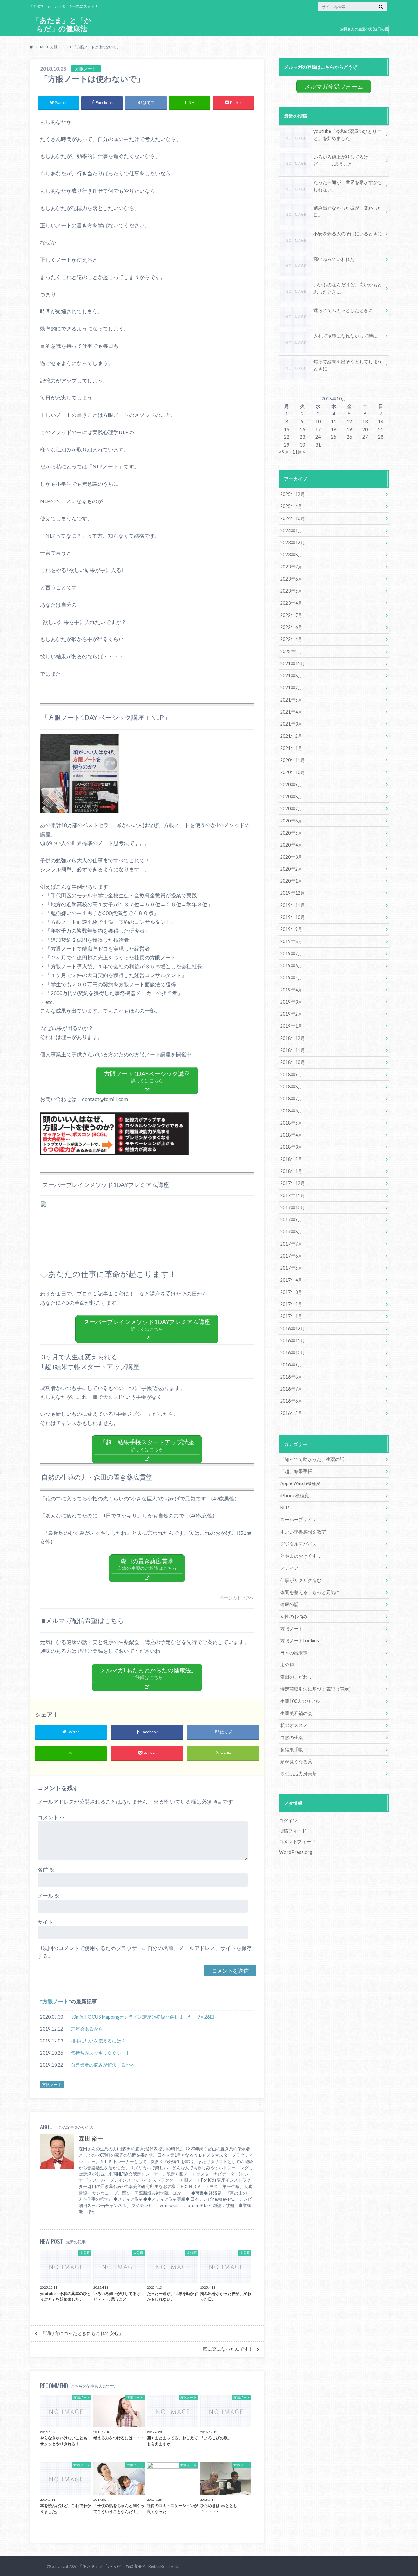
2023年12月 (293, 542)
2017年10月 (293, 1207)
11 (334, 422)
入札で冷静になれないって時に (346, 336)
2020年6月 (291, 821)
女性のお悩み (294, 1616)
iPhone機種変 (295, 1495)
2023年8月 (291, 555)
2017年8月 (291, 1232)
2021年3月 (291, 724)
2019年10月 (293, 917)
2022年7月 (291, 615)
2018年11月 (293, 1050)
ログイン (288, 1820)
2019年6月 (291, 966)
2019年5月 (291, 978)
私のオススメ (294, 1725)
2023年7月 (291, 567)
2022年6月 (291, 627)
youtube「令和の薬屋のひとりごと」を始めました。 (347, 135)
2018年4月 (291, 1135)
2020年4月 (291, 845)
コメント (51, 1817)
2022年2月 (291, 651)
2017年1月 (291, 1316)
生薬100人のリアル (300, 1701)
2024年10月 (293, 518)
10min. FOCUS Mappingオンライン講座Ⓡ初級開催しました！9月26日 (143, 2017)
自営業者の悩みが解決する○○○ (102, 2065)
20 (365, 429)
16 (302, 429)
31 (318, 445)
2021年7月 (291, 688)
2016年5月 (291, 1413)
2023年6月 (291, 579)
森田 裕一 (91, 2138)
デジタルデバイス (298, 1544)
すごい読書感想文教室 (303, 1532)
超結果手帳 (292, 1749)
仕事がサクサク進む (301, 1580)
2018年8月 (291, 1086)
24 (318, 437)
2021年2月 (291, 736)
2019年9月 (291, 929)
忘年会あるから (87, 2029)
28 (381, 437)
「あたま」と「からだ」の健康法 (62, 24)
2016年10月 (293, 1353)
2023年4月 (291, 603)
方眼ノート (56, 2001)
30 (302, 445)
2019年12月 (293, 893)
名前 (46, 1869)
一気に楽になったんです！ (226, 2349)
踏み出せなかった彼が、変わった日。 (348, 211)
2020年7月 (291, 809)
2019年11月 (293, 905)
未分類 (287, 1665)
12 (349, 422)
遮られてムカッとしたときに (343, 310)
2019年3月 (291, 1002)
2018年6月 (291, 1111)
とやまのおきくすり (301, 1556)
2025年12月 (293, 494)
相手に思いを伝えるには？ (98, 2041)
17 (318, 429)
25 (334, 437)
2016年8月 (291, 1377)
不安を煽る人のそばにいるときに (348, 234)
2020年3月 (291, 857)
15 (287, 429)
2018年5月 (291, 1123)
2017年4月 (291, 1280)
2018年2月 (291, 1159)
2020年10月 (293, 772)
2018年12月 (293, 1038)
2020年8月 (291, 797)
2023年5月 (291, 591)
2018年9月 (291, 1074)
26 (349, 437)
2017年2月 (291, 1304)
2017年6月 (291, 1256)
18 (334, 429)
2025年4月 (291, 506)
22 (287, 437)
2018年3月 (291, 1147)
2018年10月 (293, 1062)
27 (365, 437)
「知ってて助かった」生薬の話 (312, 1459)
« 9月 (284, 452)
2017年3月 (291, 1292)
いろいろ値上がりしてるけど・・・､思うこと (341, 160)
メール (48, 1896)
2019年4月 (291, 990)
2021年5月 (291, 700)
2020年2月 (291, 869)
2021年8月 (291, 676)
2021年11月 (293, 663)
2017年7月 (291, 1244)
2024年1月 (291, 530)
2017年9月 (291, 1220)
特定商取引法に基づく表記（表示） (317, 1689)
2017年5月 (291, 1268)
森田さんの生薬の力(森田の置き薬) (364, 34)
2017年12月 (293, 1183)
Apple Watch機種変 (300, 1483)
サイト (45, 1922)
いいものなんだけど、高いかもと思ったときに (348, 288)
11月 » (299, 452)
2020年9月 (291, 784)
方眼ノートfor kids (300, 1641)
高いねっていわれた (334, 259)
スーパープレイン (298, 1520)
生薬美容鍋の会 (296, 1713)
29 (287, 445)
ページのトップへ (237, 1598)
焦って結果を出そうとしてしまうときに (348, 365)
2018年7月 (291, 1099)
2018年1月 (291, 1171)
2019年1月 (291, 1026)
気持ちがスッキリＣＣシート (101, 2053)
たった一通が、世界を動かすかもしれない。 (348, 186)
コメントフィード (297, 1842)
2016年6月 (291, 1401)
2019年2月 (291, 1014)
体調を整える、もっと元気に (310, 1592)
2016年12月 (293, 1328)
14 (381, 422)
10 (318, 422)
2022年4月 (291, 639)
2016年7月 (291, 1389)
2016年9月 (291, 1365)
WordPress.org (296, 1852)
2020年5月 (291, 833)
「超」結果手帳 (296, 1471)
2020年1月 (291, 881)
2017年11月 (293, 1195)
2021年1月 (291, 748)
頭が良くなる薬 (296, 1762)
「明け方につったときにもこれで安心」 (82, 2333)
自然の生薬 (292, 1737)
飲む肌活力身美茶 (298, 1774)
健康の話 (289, 1604)
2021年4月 (291, 712)
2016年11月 (293, 1340)
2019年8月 (291, 941)
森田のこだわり (296, 1677)
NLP (285, 1508)
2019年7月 (291, 953)
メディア (289, 1568)
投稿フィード (293, 1831)
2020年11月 (293, 760)
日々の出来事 (294, 1653)
